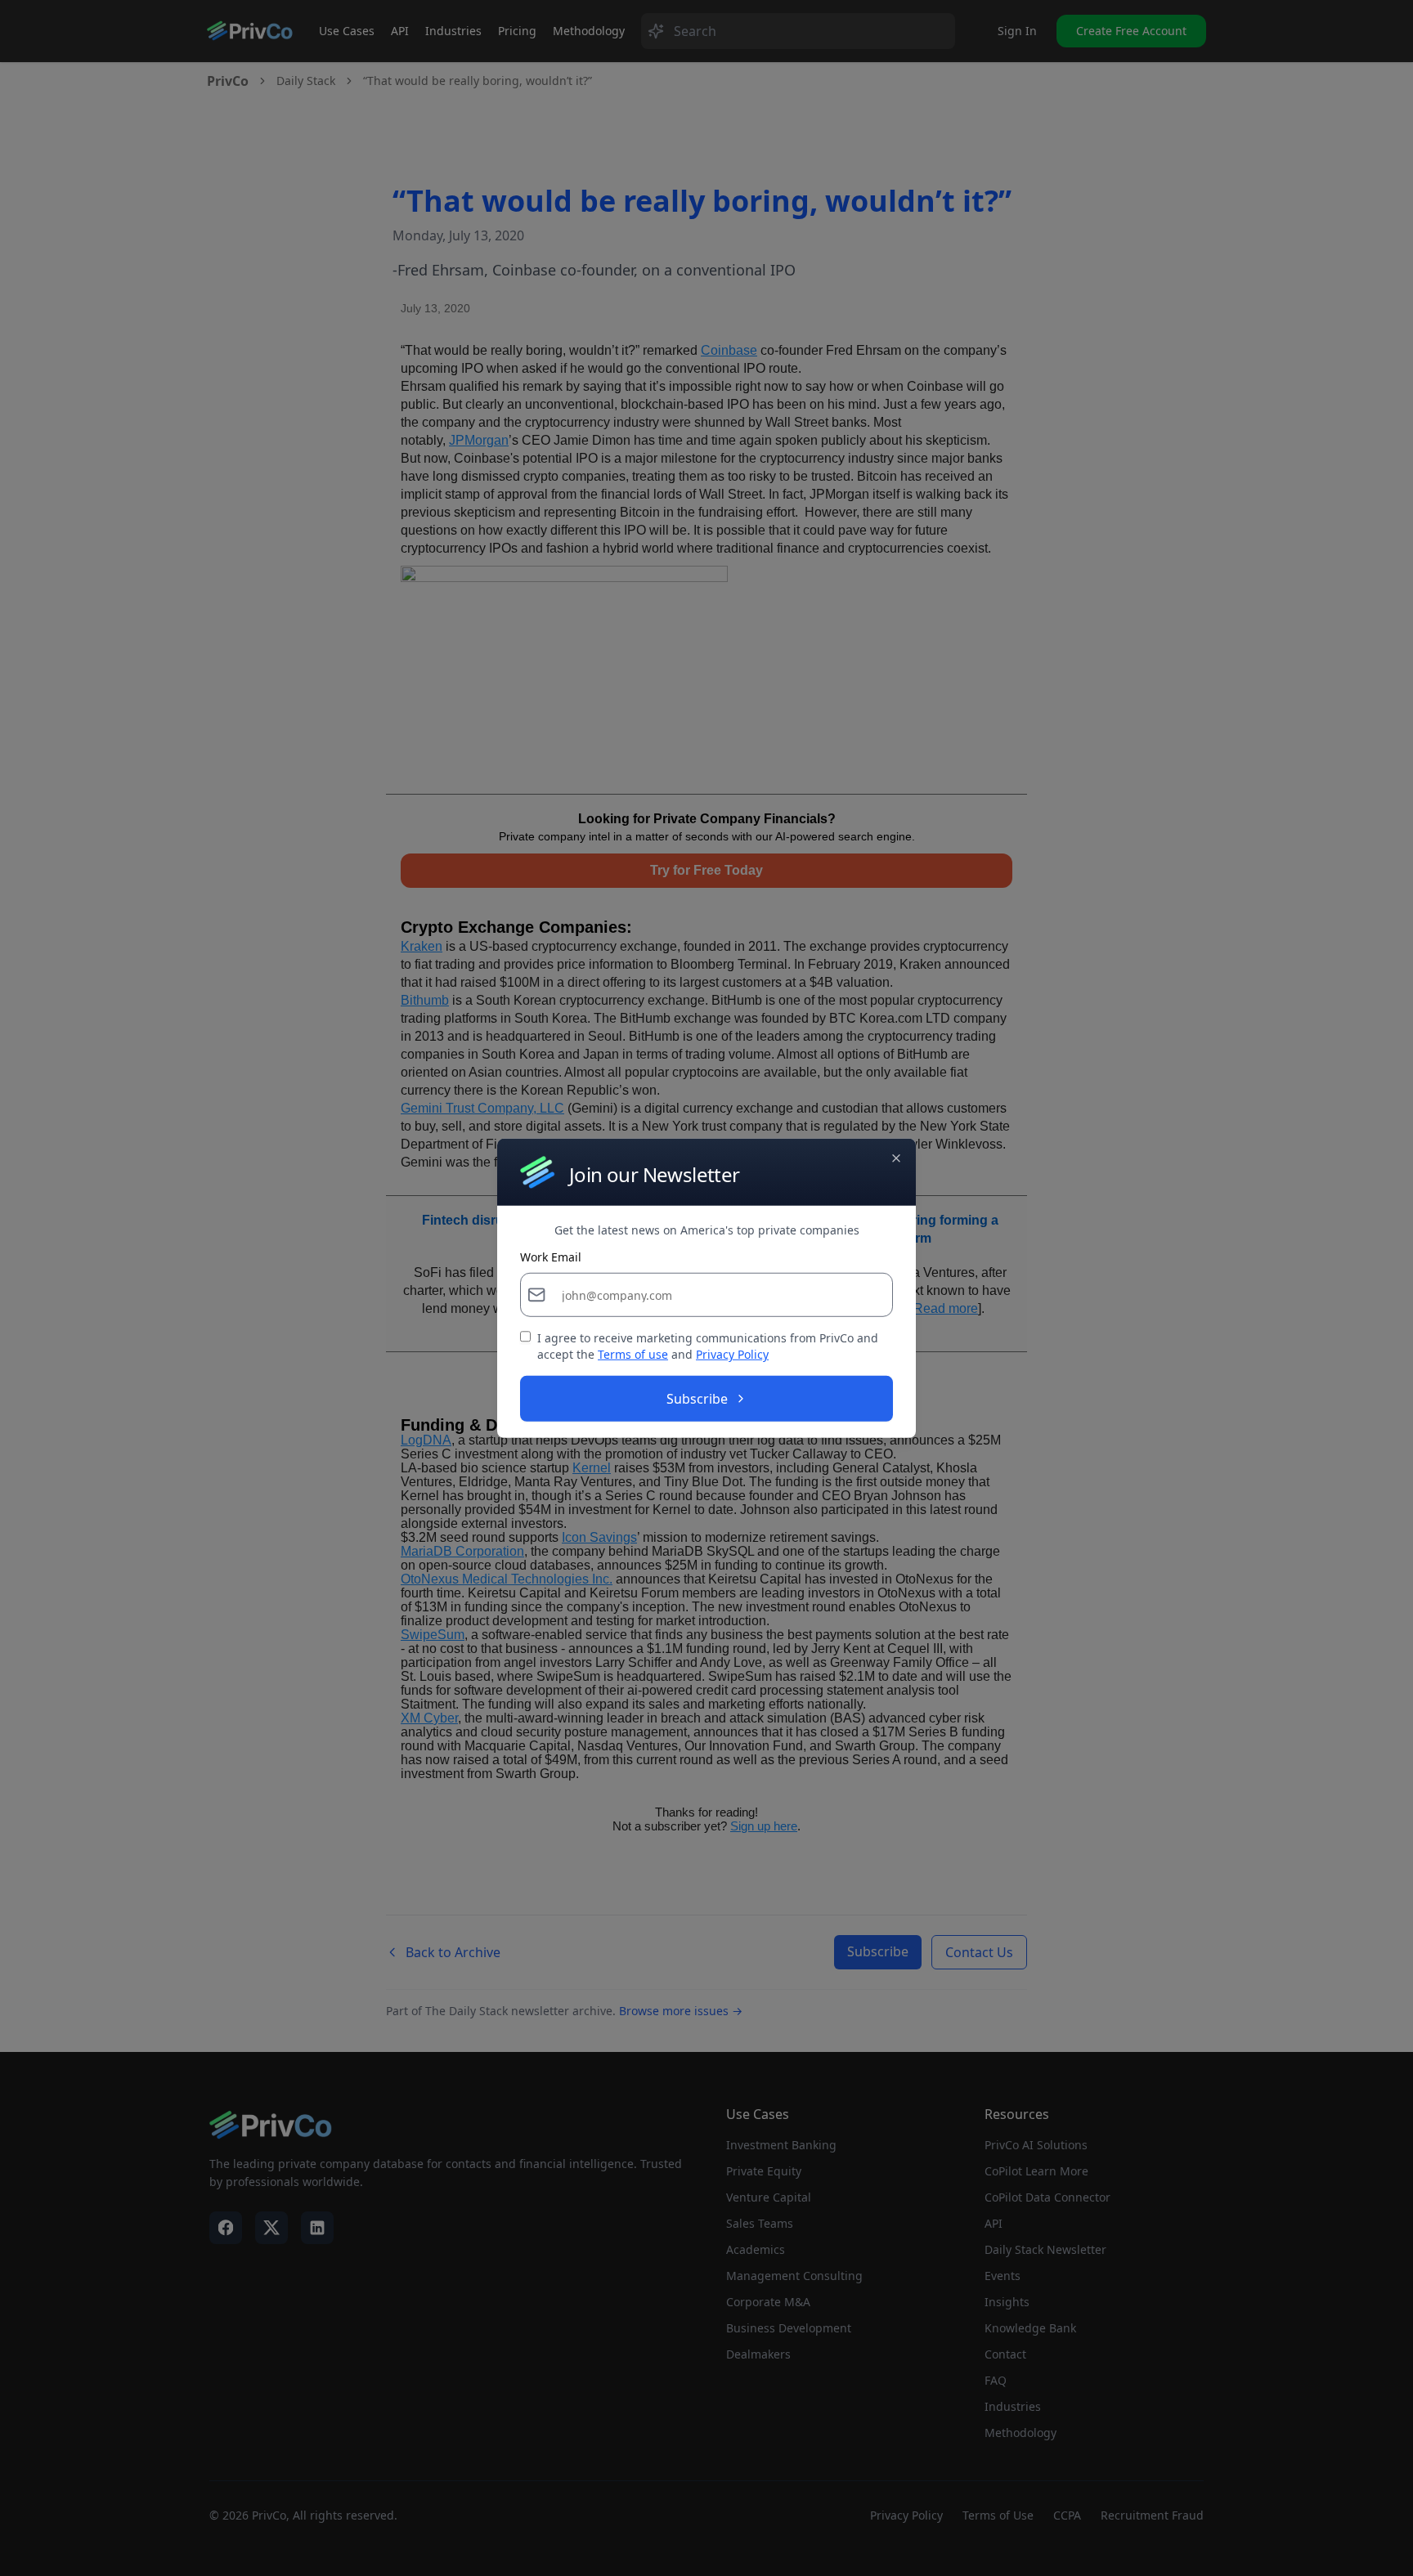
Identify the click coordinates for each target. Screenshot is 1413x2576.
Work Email (551, 1257)
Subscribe (697, 1399)
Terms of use (633, 1354)
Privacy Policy (732, 1354)
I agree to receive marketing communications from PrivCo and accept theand (708, 1346)
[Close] (896, 1158)
